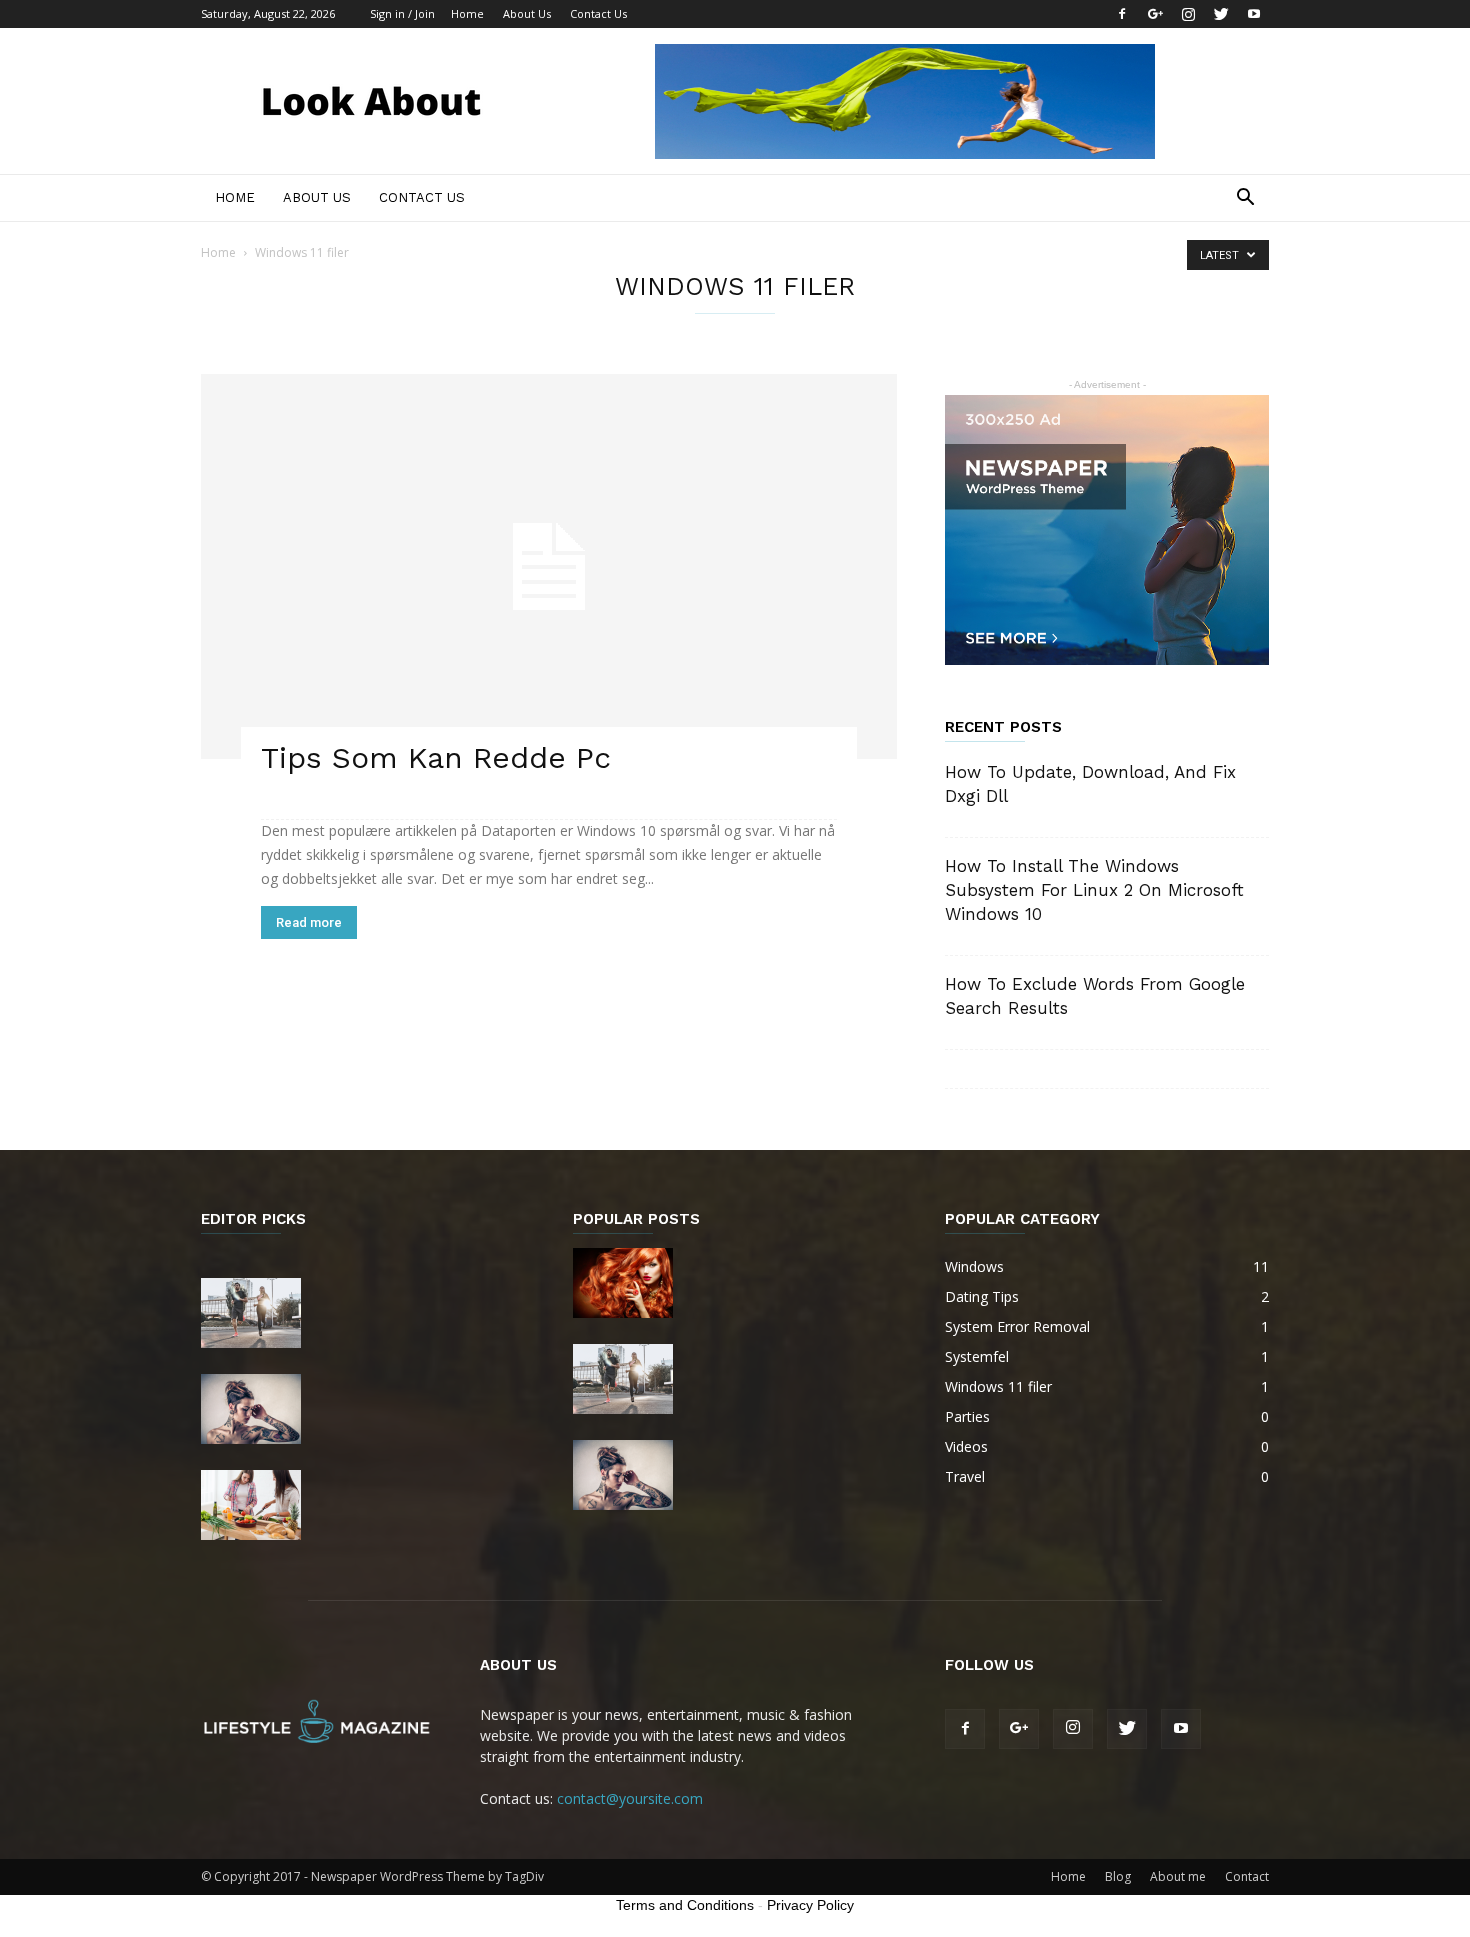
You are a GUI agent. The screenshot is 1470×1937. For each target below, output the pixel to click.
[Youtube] (1254, 14)
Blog (1118, 1876)
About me (1178, 1876)
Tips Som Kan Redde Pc (436, 757)
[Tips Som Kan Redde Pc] (549, 566)
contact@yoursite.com (630, 1798)
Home (467, 13)
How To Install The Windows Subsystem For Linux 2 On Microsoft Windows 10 (1094, 890)
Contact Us (598, 13)
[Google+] (1155, 14)
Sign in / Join (402, 13)
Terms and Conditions (685, 1905)
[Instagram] (1188, 14)
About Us (527, 13)
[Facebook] (1122, 14)
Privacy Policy (810, 1905)
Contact (1247, 1876)
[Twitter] (1221, 14)
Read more (309, 922)
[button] (1245, 199)
